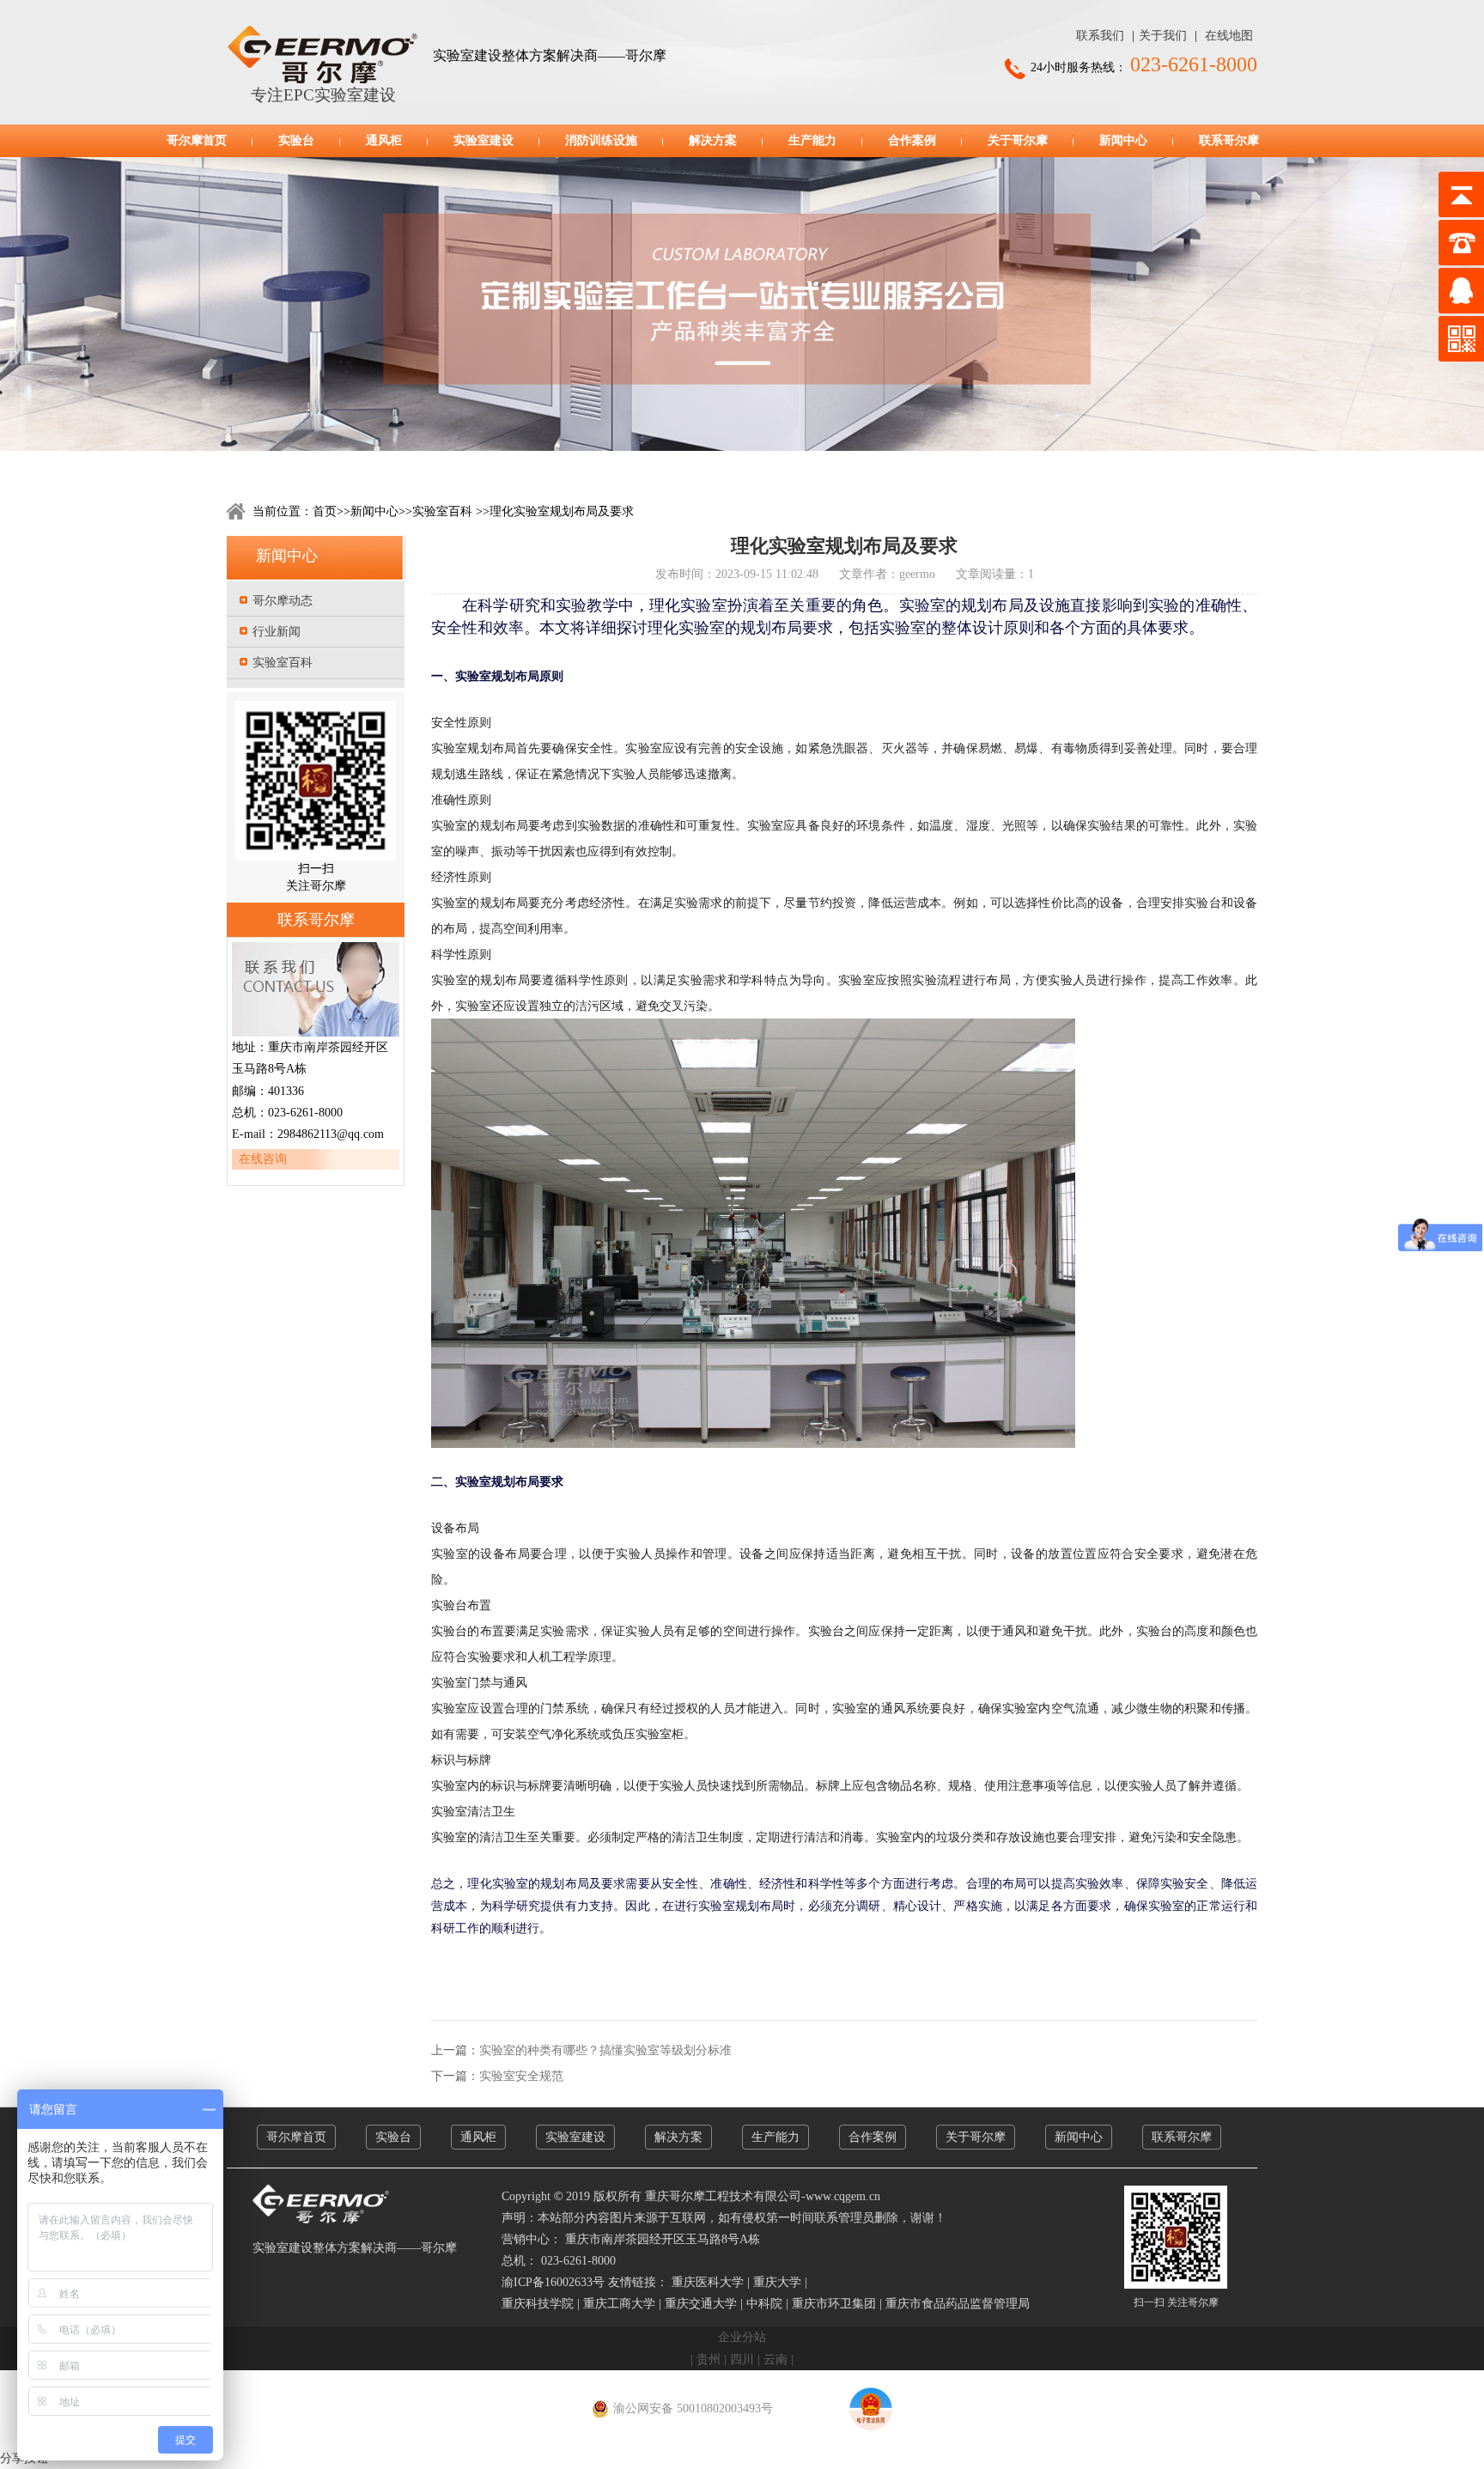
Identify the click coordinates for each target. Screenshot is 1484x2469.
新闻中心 (1123, 140)
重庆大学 (777, 2282)
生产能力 (812, 140)
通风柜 (384, 140)
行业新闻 (277, 632)
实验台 (296, 140)
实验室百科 (442, 511)
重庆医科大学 (708, 2282)
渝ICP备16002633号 (553, 2282)
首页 (325, 511)
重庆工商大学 (619, 2304)
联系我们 (1100, 36)
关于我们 (1163, 36)
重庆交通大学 (701, 2304)
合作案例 (912, 140)
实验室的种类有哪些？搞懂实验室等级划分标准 (605, 2050)
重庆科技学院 (538, 2304)
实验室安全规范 (521, 2076)
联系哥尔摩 (1229, 140)
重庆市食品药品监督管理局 (958, 2304)
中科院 (764, 2304)
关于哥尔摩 (1018, 140)
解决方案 (713, 140)
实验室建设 (484, 140)
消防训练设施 (601, 140)
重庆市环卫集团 (834, 2304)
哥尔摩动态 (283, 601)
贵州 (709, 2360)
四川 (742, 2360)
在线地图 (1229, 36)
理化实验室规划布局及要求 (562, 511)
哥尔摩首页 (197, 140)
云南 (775, 2360)
